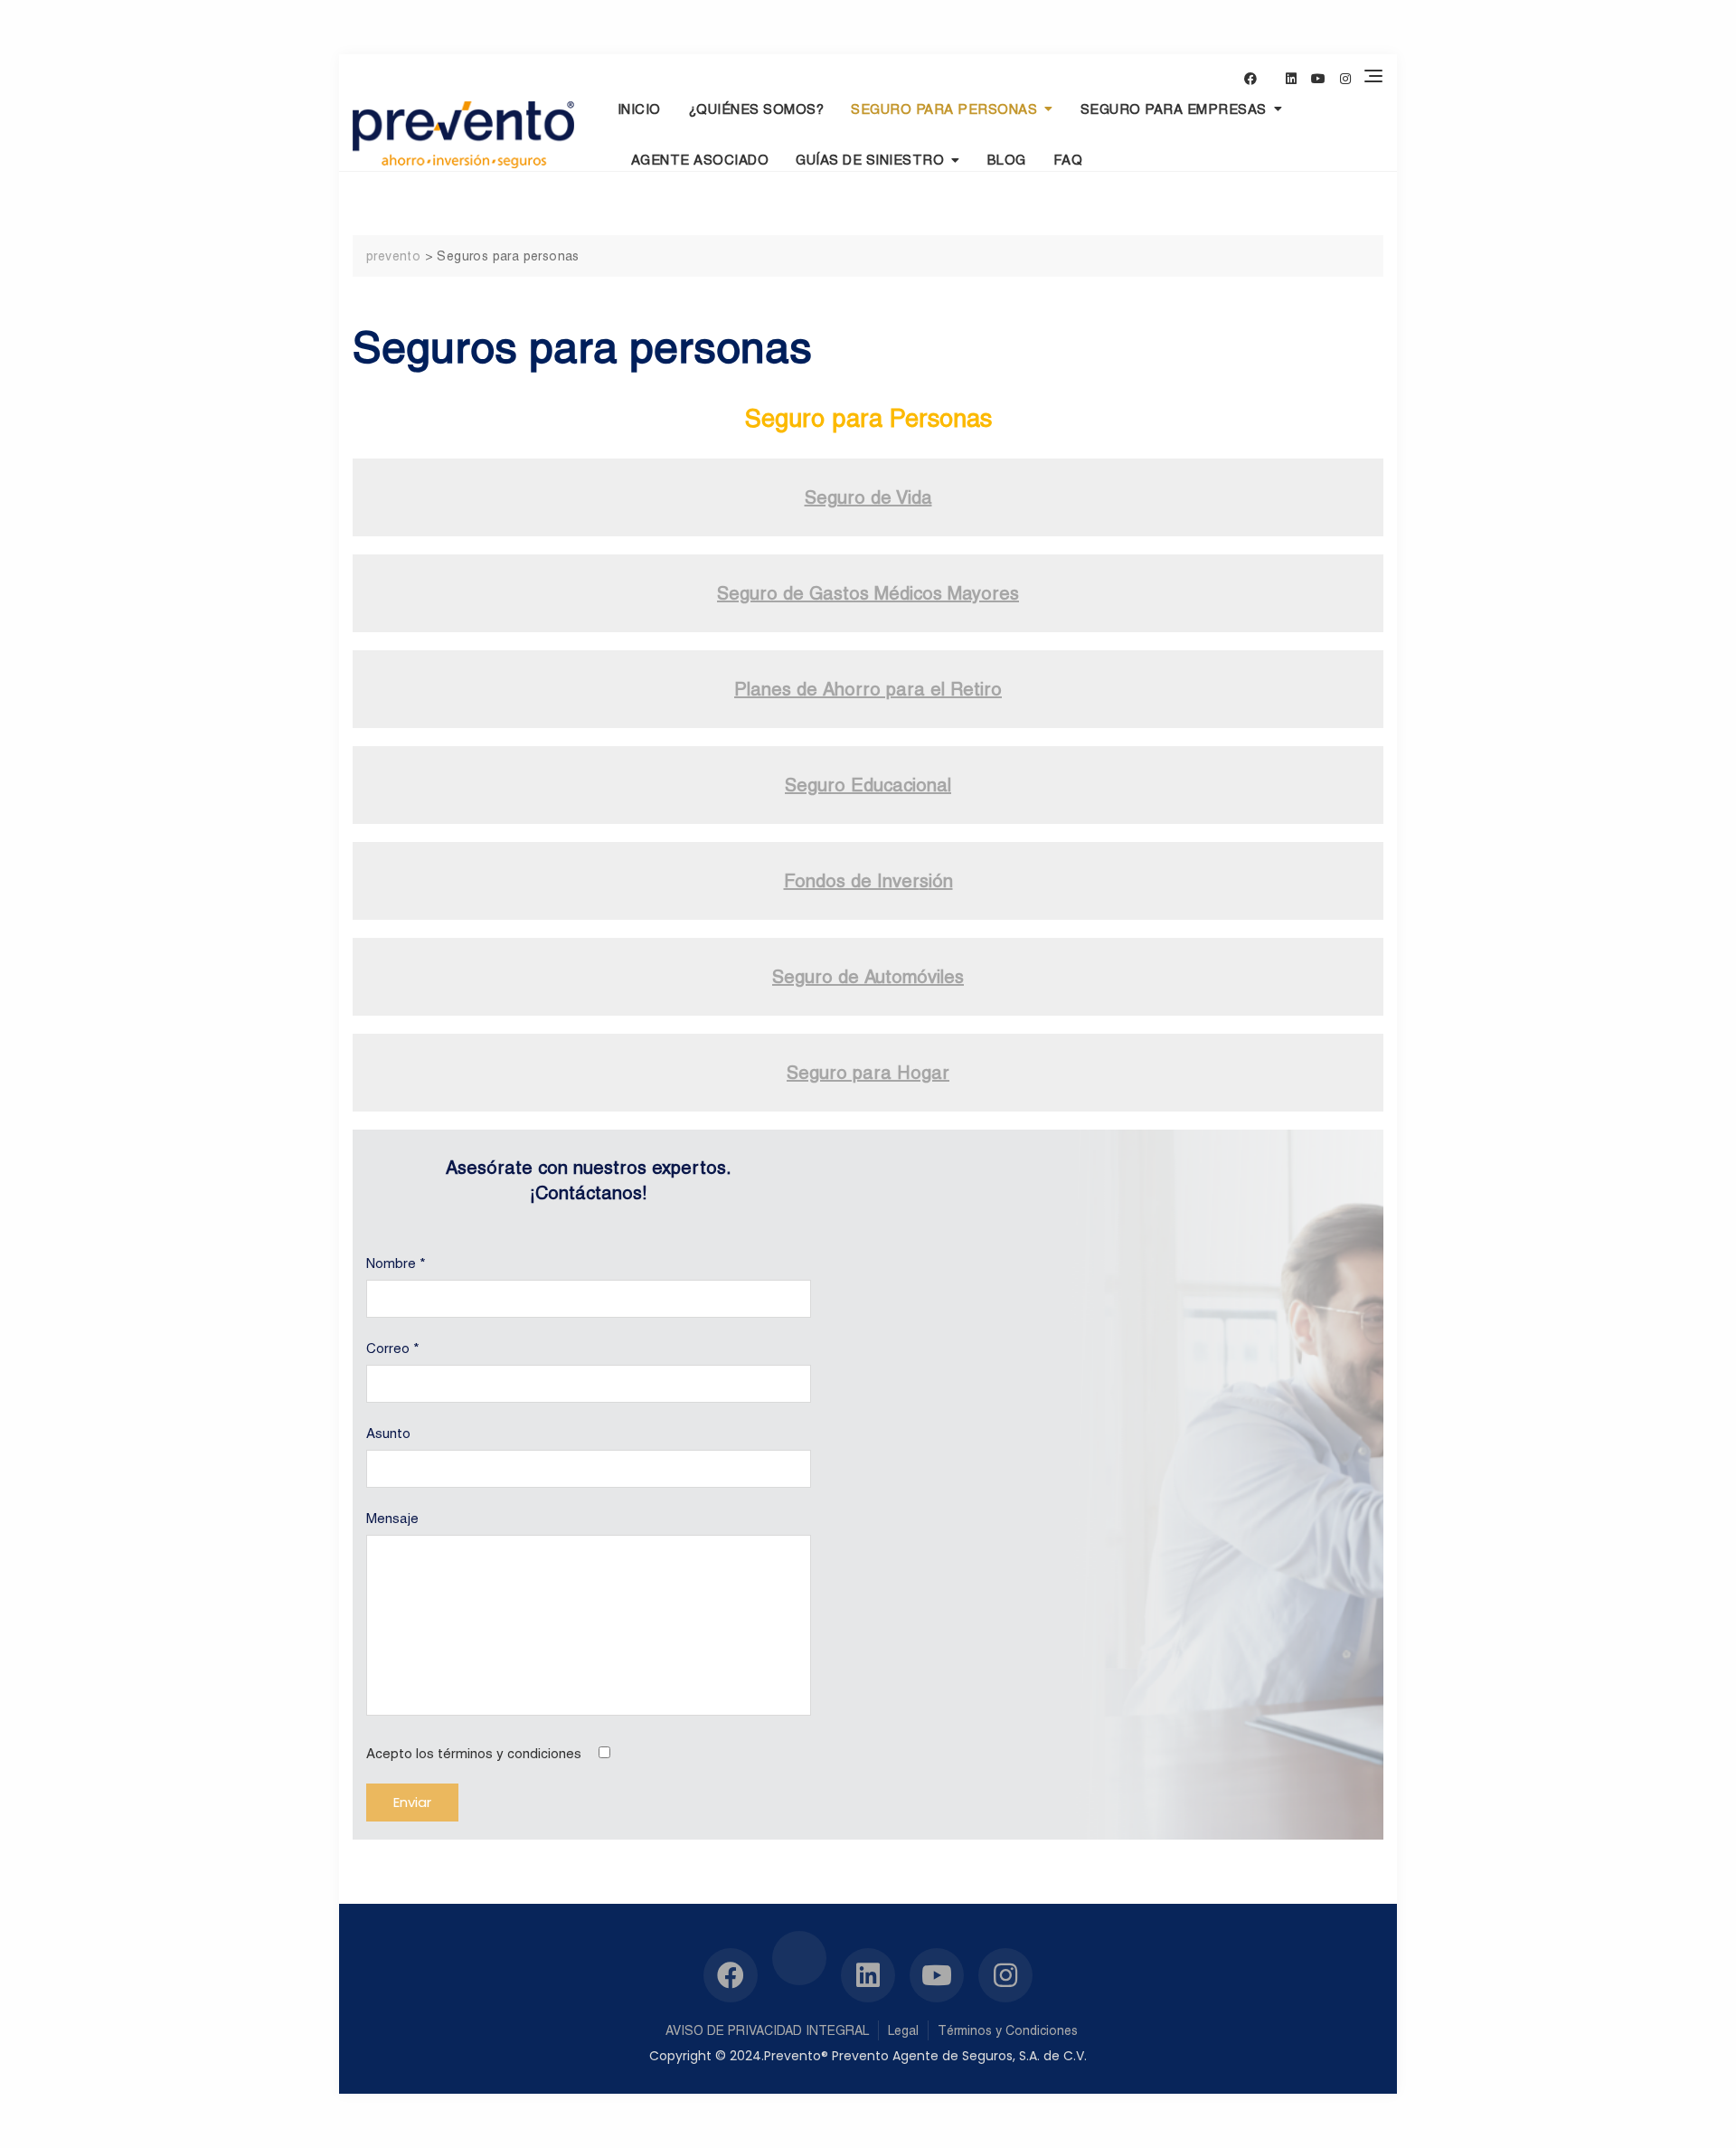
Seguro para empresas (1174, 109)
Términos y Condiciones (1008, 2030)
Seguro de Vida (868, 497)
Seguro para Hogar (868, 1073)
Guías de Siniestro (870, 160)
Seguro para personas (944, 109)
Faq (1068, 160)
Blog (1007, 160)
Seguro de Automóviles (868, 977)
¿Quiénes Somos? (756, 109)
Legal (903, 2030)
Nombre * (396, 1263)
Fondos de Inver (852, 881)
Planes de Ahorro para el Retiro (868, 689)
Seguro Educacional (868, 785)
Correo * (393, 1348)
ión (941, 881)
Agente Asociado (700, 160)
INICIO (639, 109)
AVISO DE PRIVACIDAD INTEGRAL (767, 2030)
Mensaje (392, 1518)
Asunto (388, 1433)
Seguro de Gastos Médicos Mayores (868, 593)
